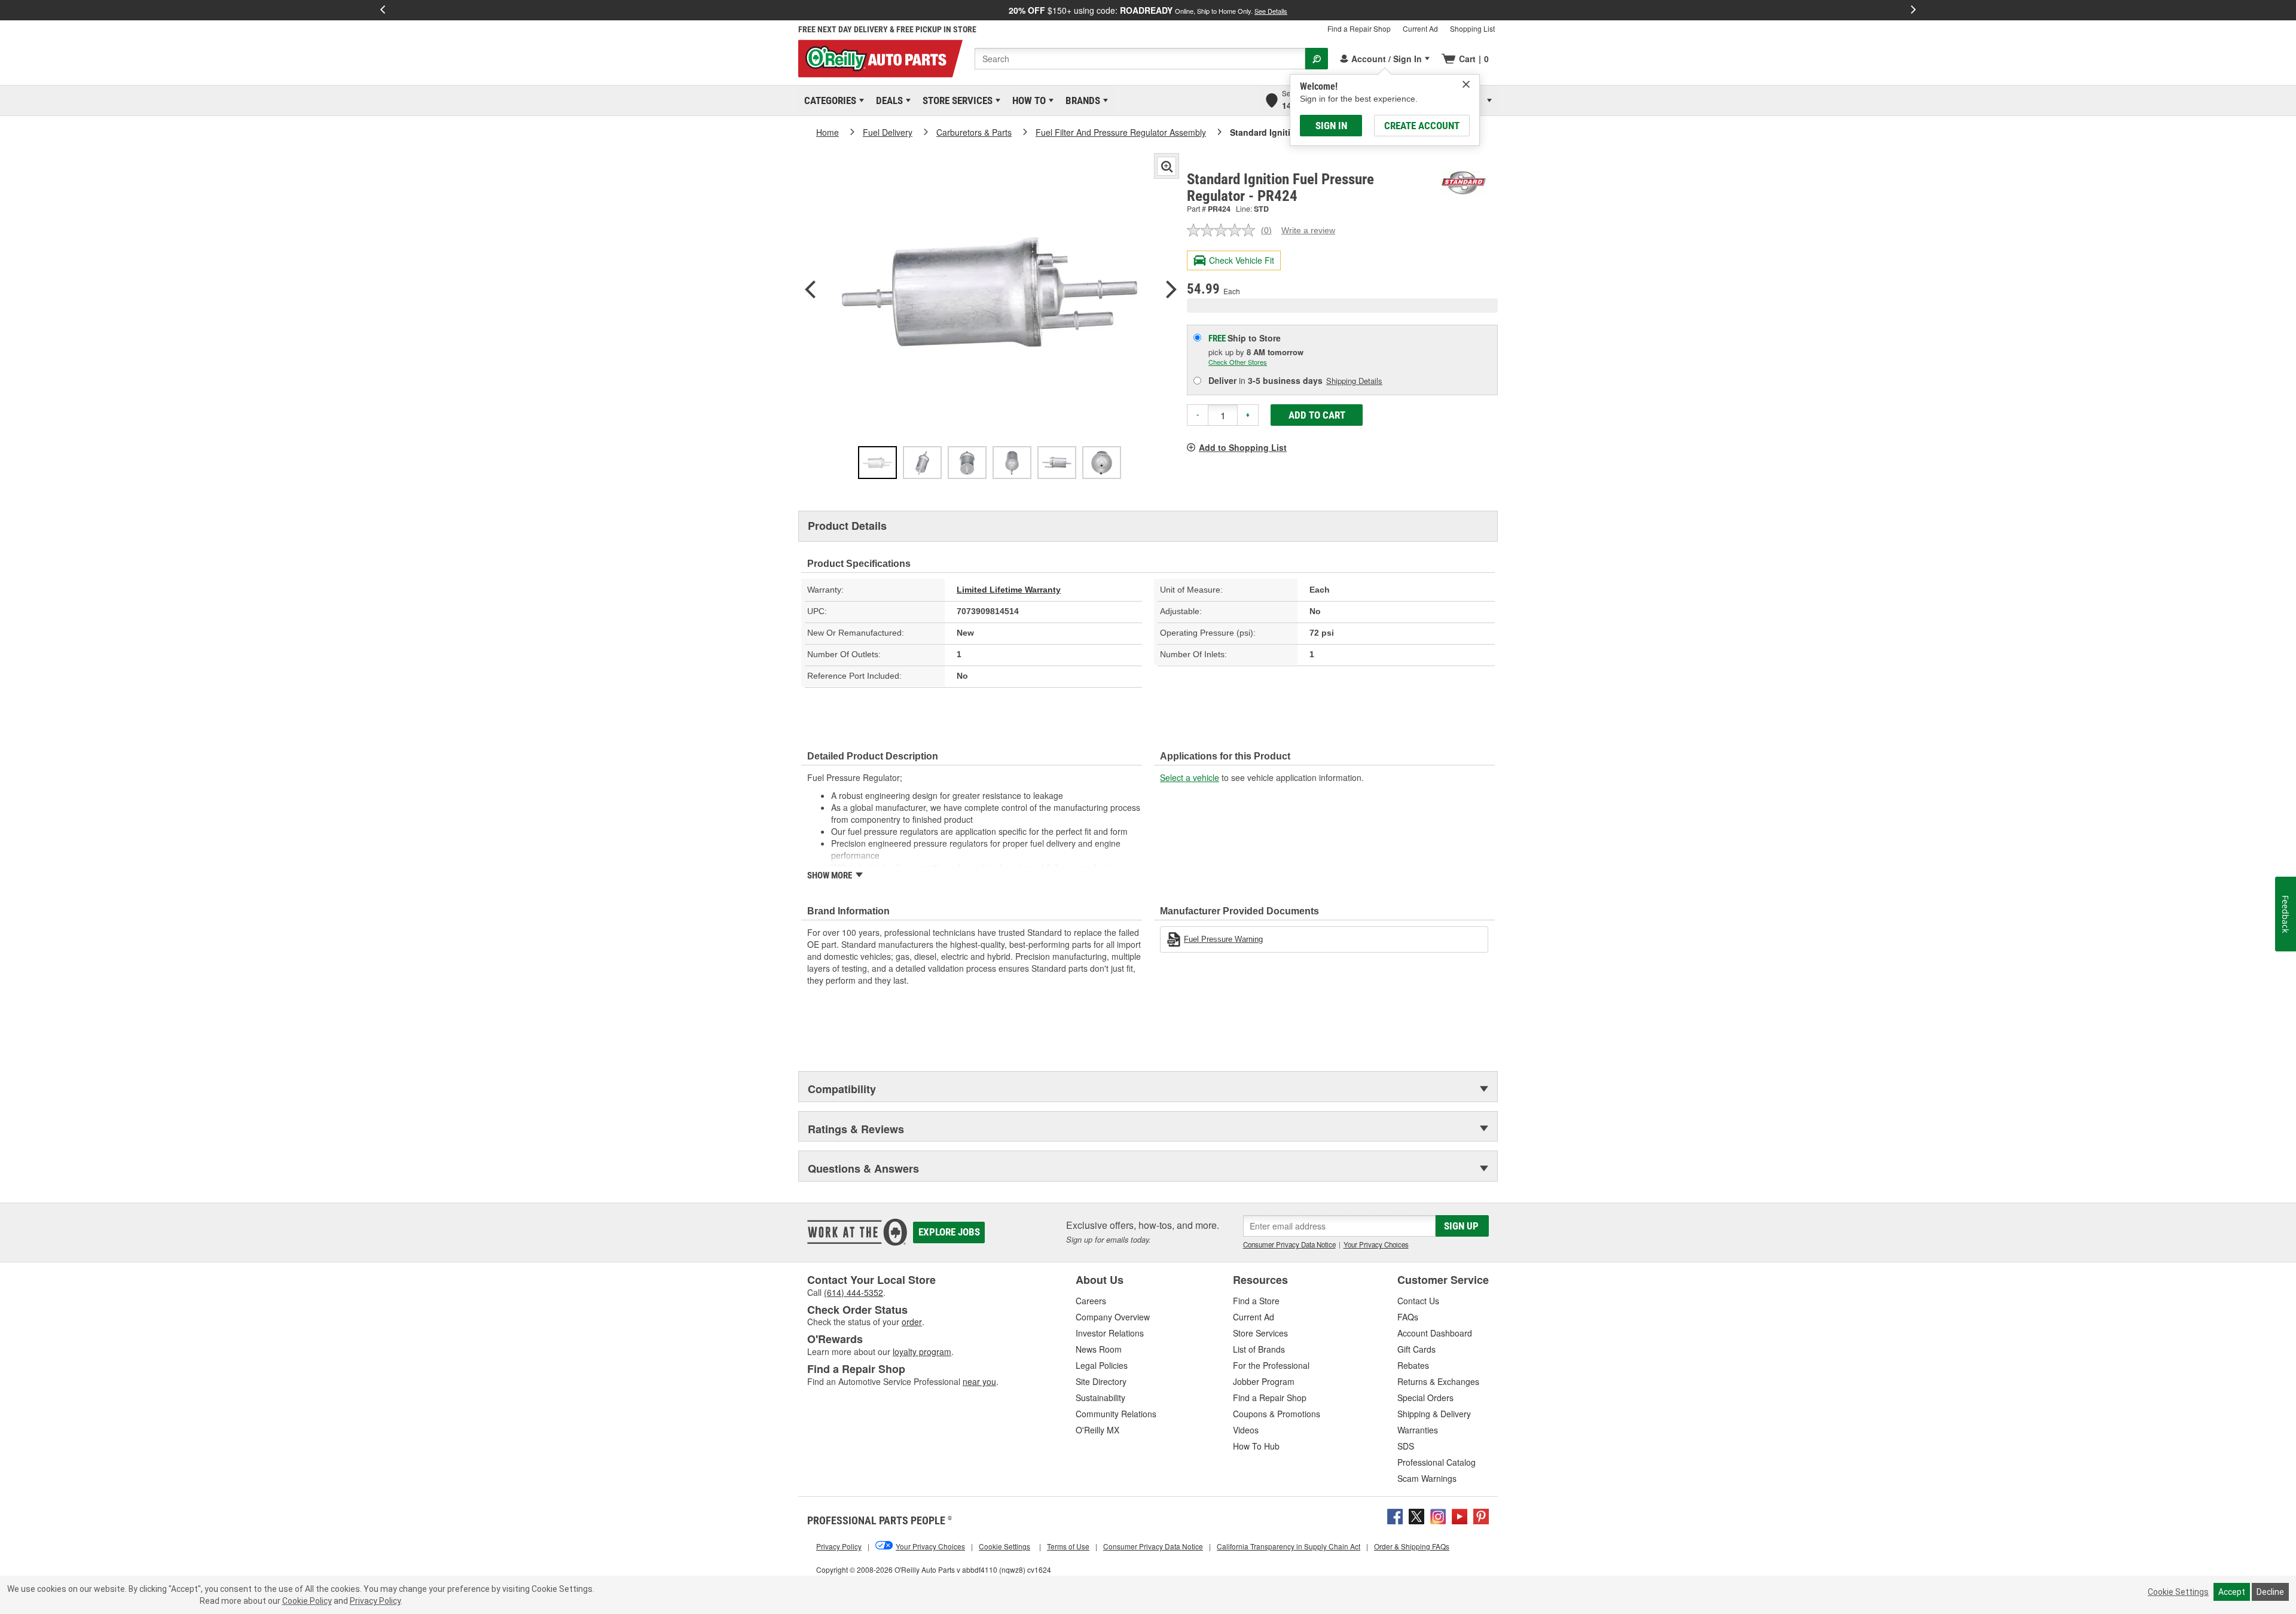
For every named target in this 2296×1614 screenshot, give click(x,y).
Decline (2270, 1592)
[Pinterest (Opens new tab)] (1481, 1515)
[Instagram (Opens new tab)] (1438, 1515)
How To (1027, 100)
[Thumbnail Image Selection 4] (1012, 463)
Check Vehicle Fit (1242, 260)
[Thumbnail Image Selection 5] (1057, 463)
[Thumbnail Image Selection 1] (877, 463)
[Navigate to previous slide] (383, 10)
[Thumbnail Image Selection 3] (967, 463)
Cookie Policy (307, 1601)
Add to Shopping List (1243, 447)
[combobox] (1140, 59)
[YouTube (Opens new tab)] (1460, 1515)
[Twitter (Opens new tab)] (1416, 1515)
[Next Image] (1171, 291)
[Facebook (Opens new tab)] (1395, 1515)
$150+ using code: (1148, 10)
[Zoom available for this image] (1167, 166)
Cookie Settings (2178, 1592)
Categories (828, 100)
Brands (1081, 100)
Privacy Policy (375, 1601)
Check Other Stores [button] (1238, 362)
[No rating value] (1224, 230)
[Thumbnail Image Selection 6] (1102, 463)
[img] (1466, 84)
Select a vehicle (1190, 777)
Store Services (955, 100)
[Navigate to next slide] (1913, 10)
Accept (2232, 1592)
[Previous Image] (810, 291)
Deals (887, 100)
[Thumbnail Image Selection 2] (922, 463)
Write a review (1308, 230)
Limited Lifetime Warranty (1009, 590)
